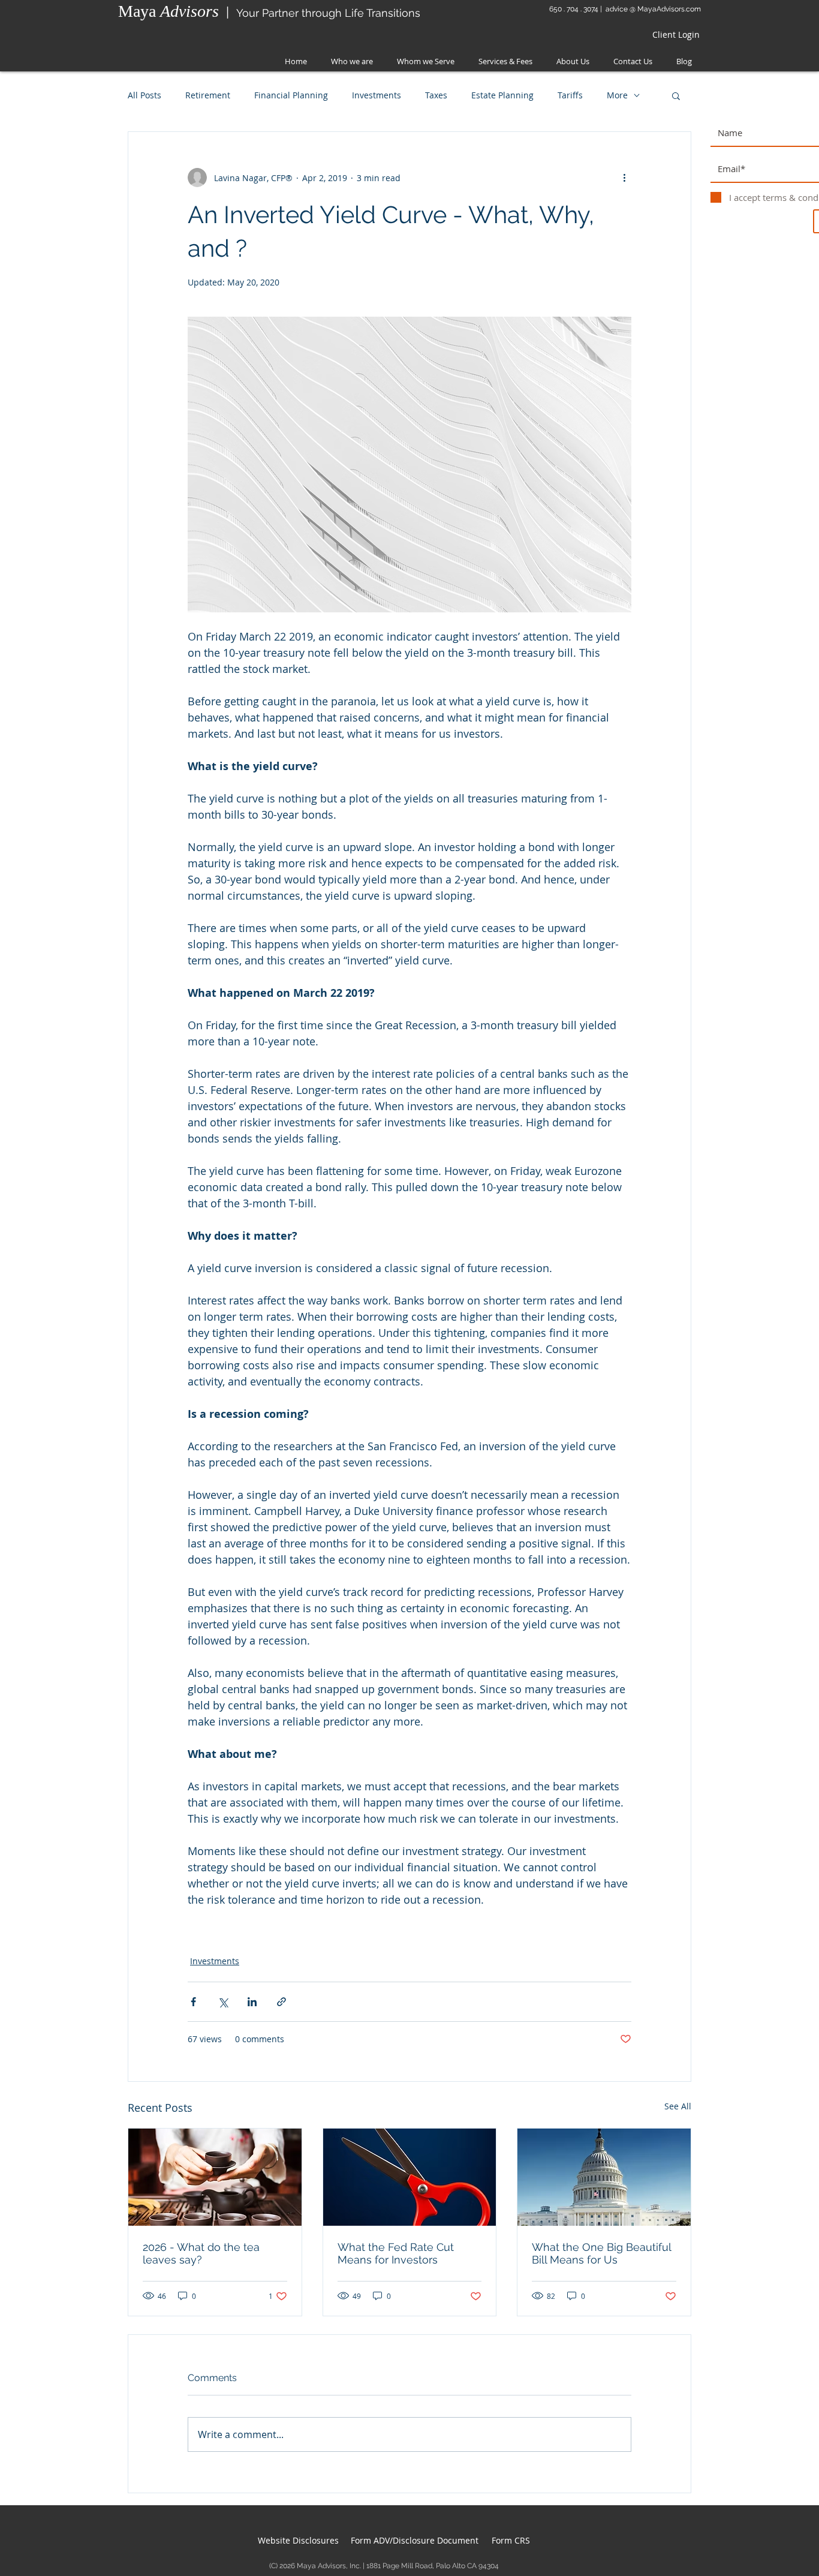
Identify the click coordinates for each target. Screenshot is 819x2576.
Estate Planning (502, 95)
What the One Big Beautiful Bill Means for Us (601, 2253)
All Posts (144, 95)
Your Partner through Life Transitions (328, 13)
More (617, 95)
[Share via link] (281, 2002)
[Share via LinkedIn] (252, 2002)
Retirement (208, 95)
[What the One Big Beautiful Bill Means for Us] (604, 2177)
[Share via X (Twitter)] (223, 2002)
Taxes (436, 95)
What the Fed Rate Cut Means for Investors (396, 2253)
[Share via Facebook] (193, 2002)
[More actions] (624, 178)
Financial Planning (291, 95)
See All (678, 2106)
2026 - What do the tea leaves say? (201, 2253)
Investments (377, 95)
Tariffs (570, 95)
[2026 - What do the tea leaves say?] (215, 2177)
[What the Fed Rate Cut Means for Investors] (410, 2177)
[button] (676, 95)
